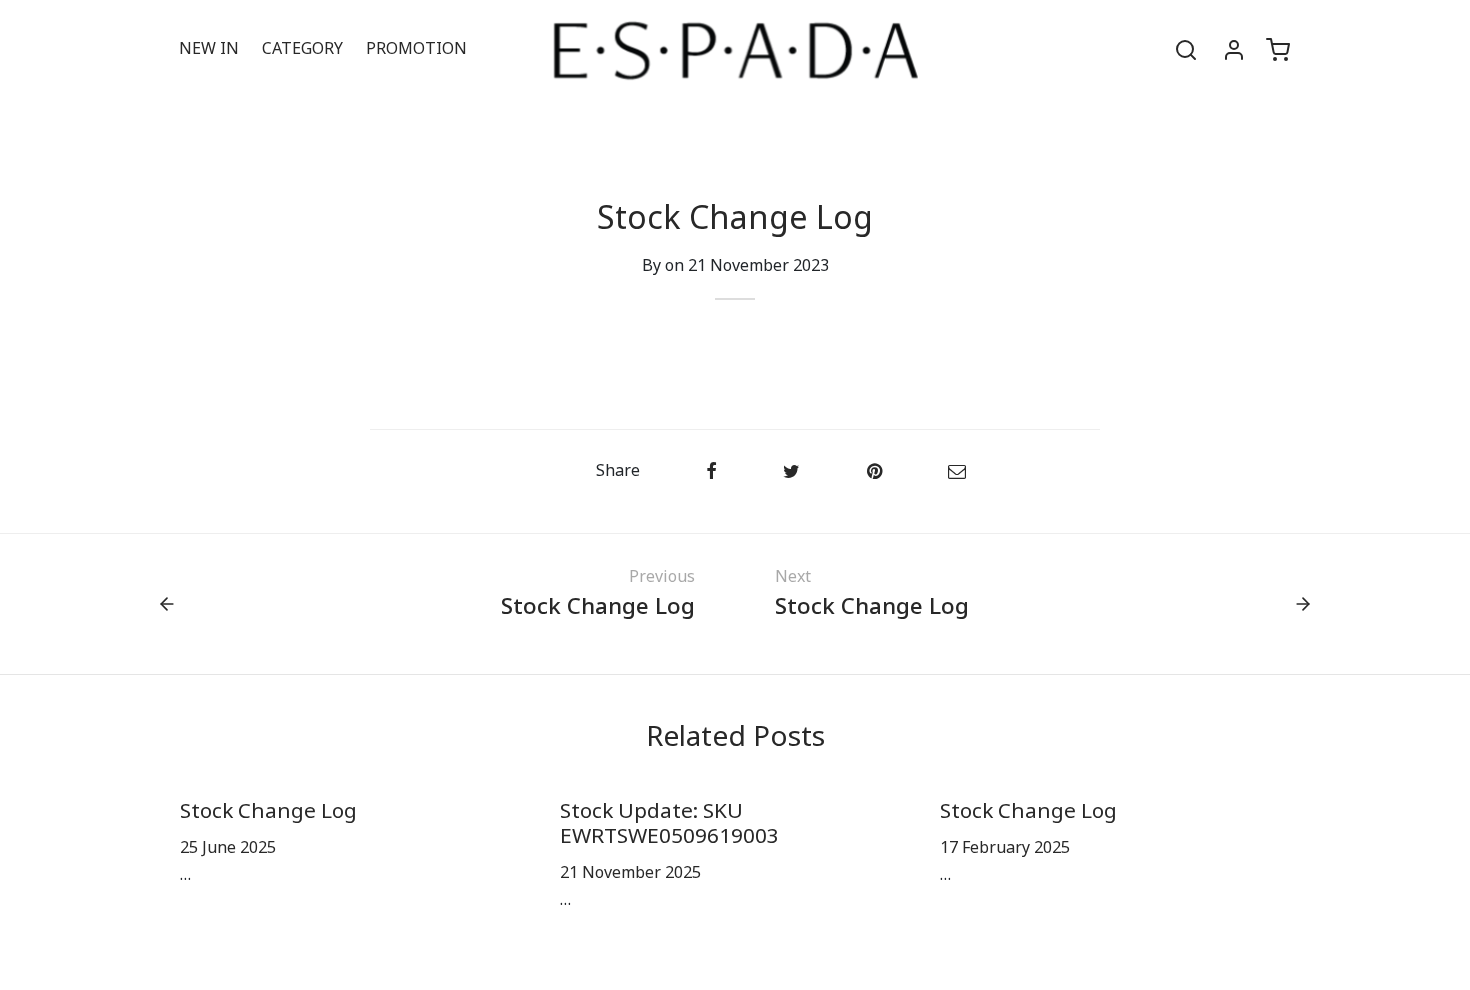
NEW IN (209, 49)
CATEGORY (302, 49)
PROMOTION (416, 49)
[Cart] (1278, 50)
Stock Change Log (268, 811)
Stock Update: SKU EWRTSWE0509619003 (669, 824)
